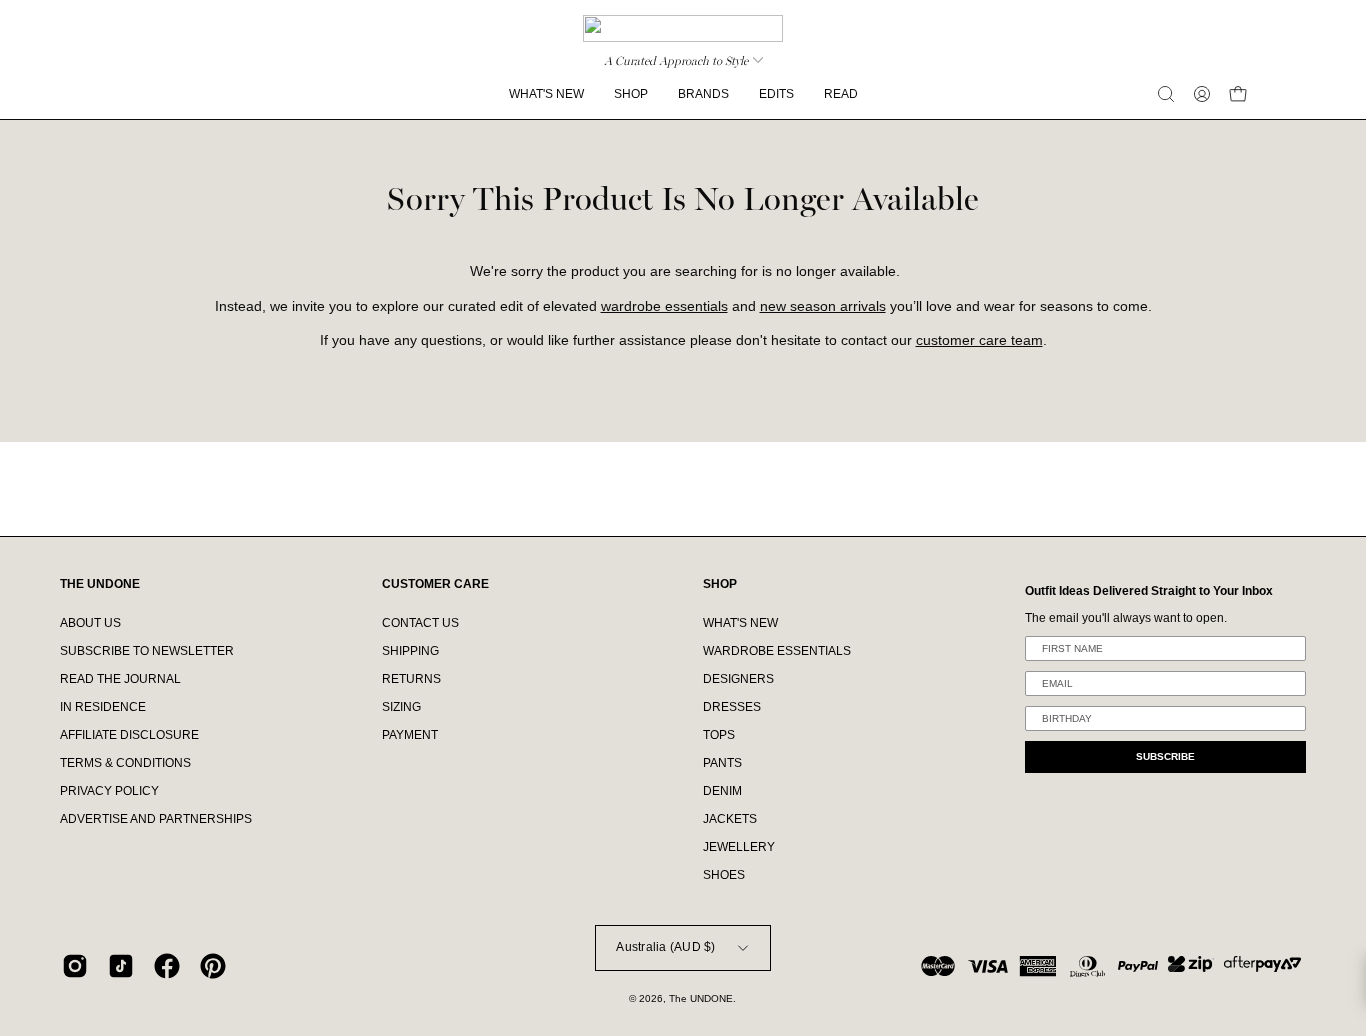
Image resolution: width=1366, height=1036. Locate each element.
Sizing (401, 707)
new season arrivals (823, 306)
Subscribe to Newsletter (147, 651)
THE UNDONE (100, 584)
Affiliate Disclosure (129, 735)
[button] (1166, 94)
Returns (411, 679)
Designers (738, 679)
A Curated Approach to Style (676, 61)
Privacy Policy (109, 791)
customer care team (979, 340)
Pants (722, 763)
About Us (90, 623)
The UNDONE (701, 998)
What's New (740, 623)
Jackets (730, 819)
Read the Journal (120, 679)
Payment (410, 735)
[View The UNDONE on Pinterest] (213, 966)
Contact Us (420, 623)
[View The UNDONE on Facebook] (167, 966)
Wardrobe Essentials (777, 651)
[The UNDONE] (683, 28)
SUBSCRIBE (1165, 756)
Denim (722, 791)
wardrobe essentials (664, 306)
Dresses (732, 707)
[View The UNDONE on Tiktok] (121, 966)
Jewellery (739, 847)
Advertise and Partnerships (156, 819)
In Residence (103, 707)
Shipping (410, 651)
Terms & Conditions (125, 763)
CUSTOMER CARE (435, 584)
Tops (719, 735)
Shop (720, 584)
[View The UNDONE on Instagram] (75, 966)
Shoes (724, 875)
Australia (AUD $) (665, 947)
